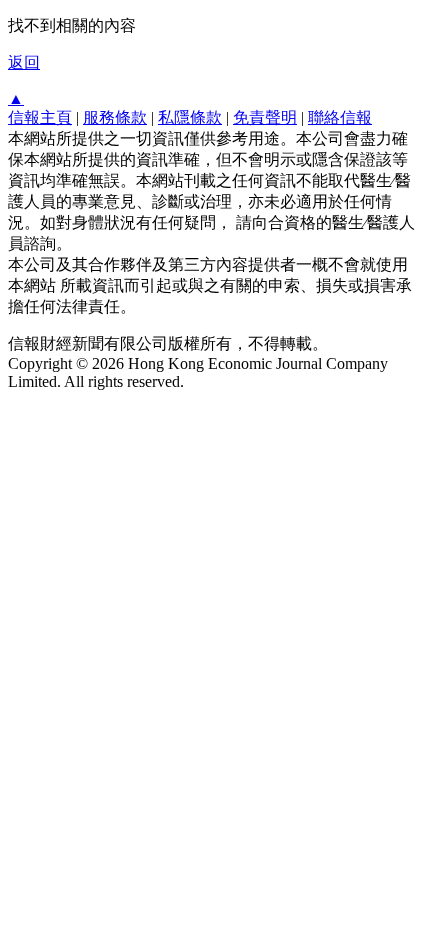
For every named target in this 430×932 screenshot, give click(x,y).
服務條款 (115, 117)
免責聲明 (265, 117)
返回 (24, 62)
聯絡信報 (340, 117)
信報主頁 (40, 117)
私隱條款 (190, 117)
